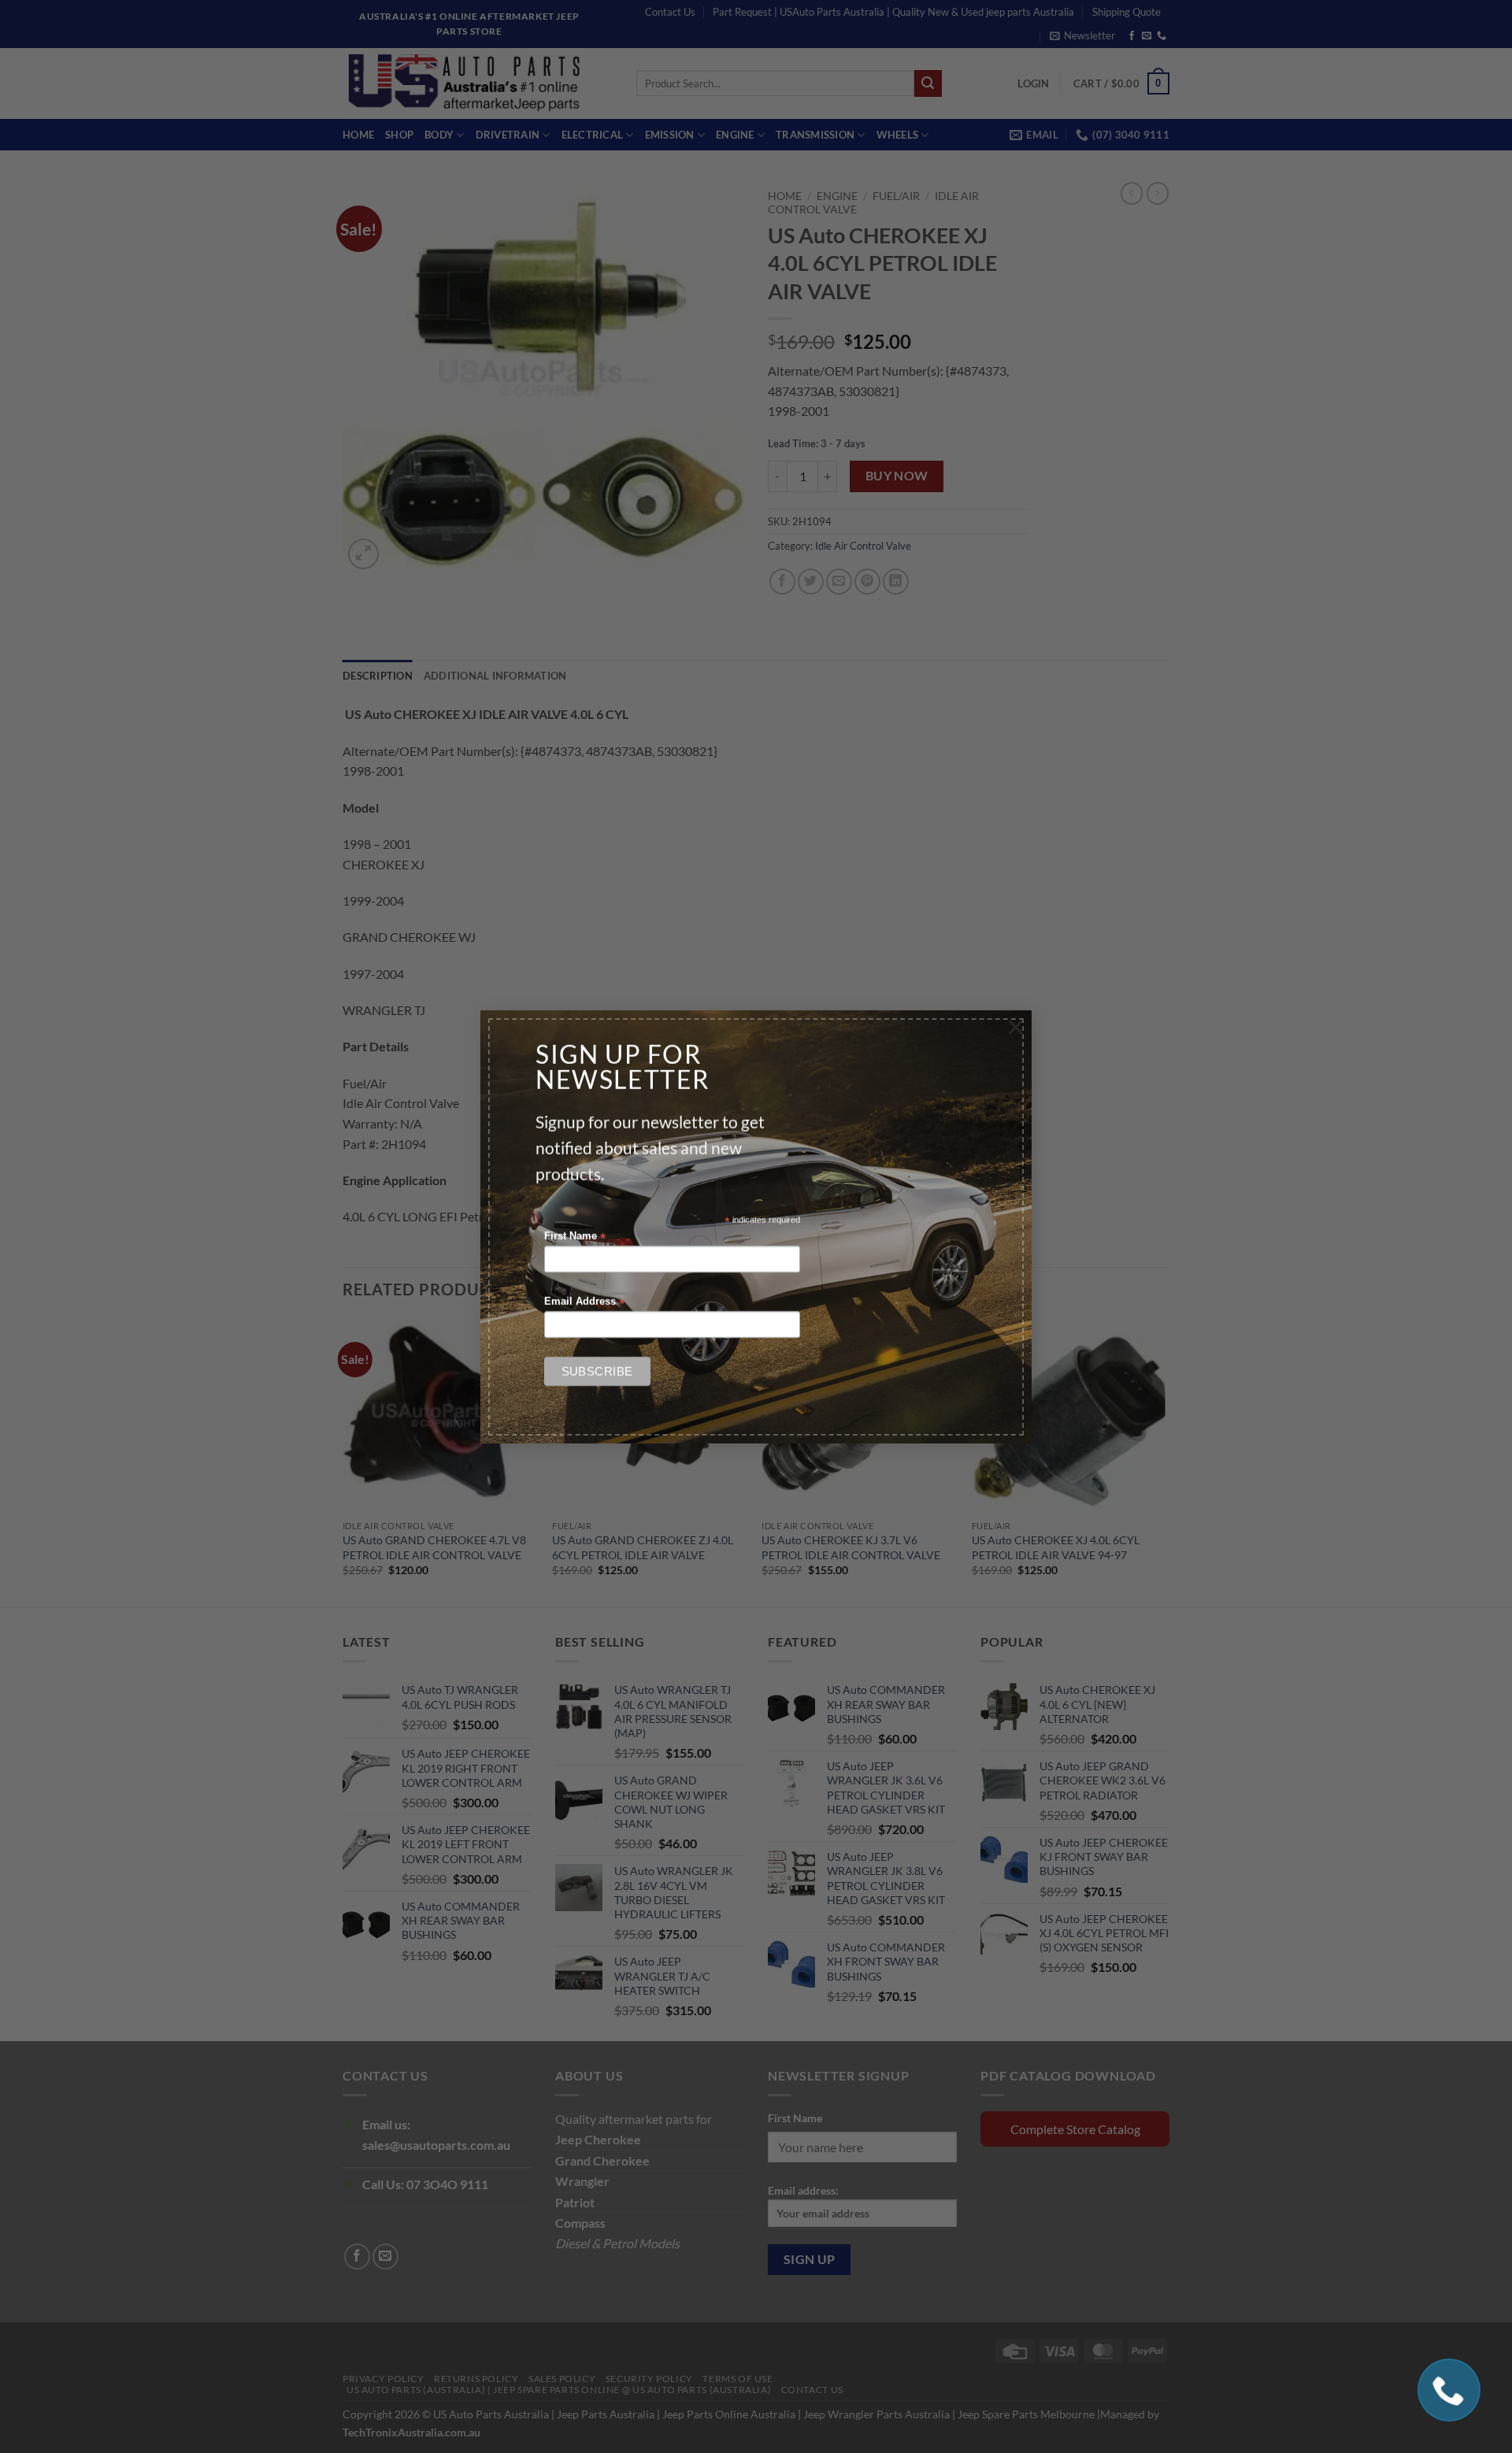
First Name (575, 1237)
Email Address (584, 1302)
